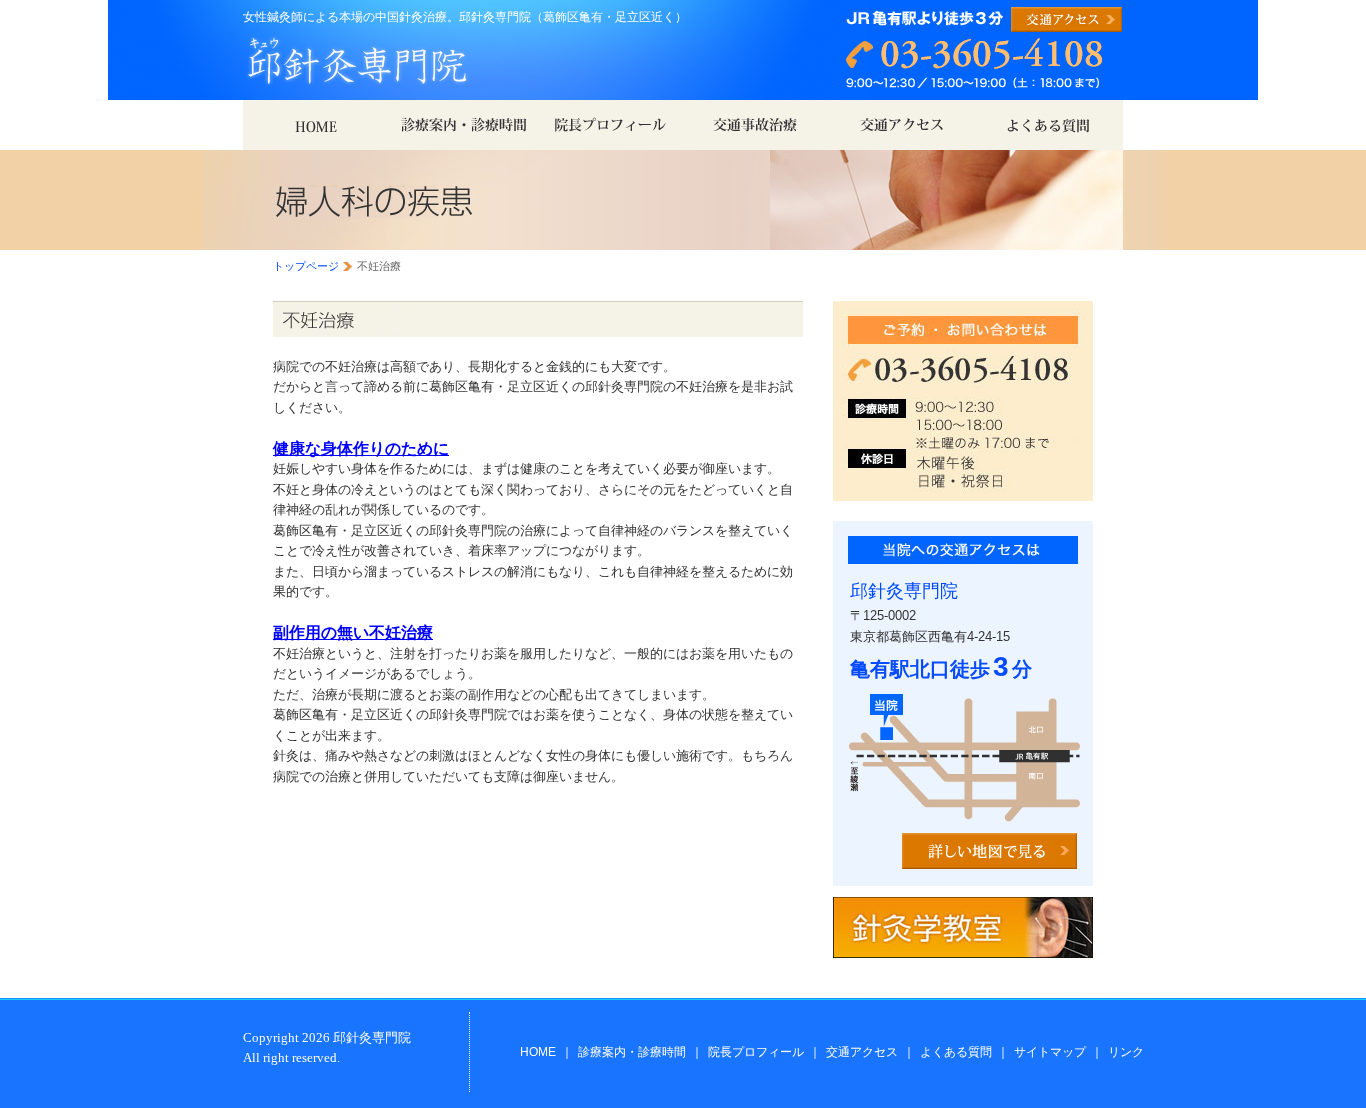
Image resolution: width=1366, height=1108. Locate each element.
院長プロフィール (756, 1052)
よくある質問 (956, 1052)
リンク (1126, 1052)
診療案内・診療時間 (632, 1052)
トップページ (306, 266)
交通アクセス (862, 1052)
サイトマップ (1050, 1052)
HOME (538, 1052)
